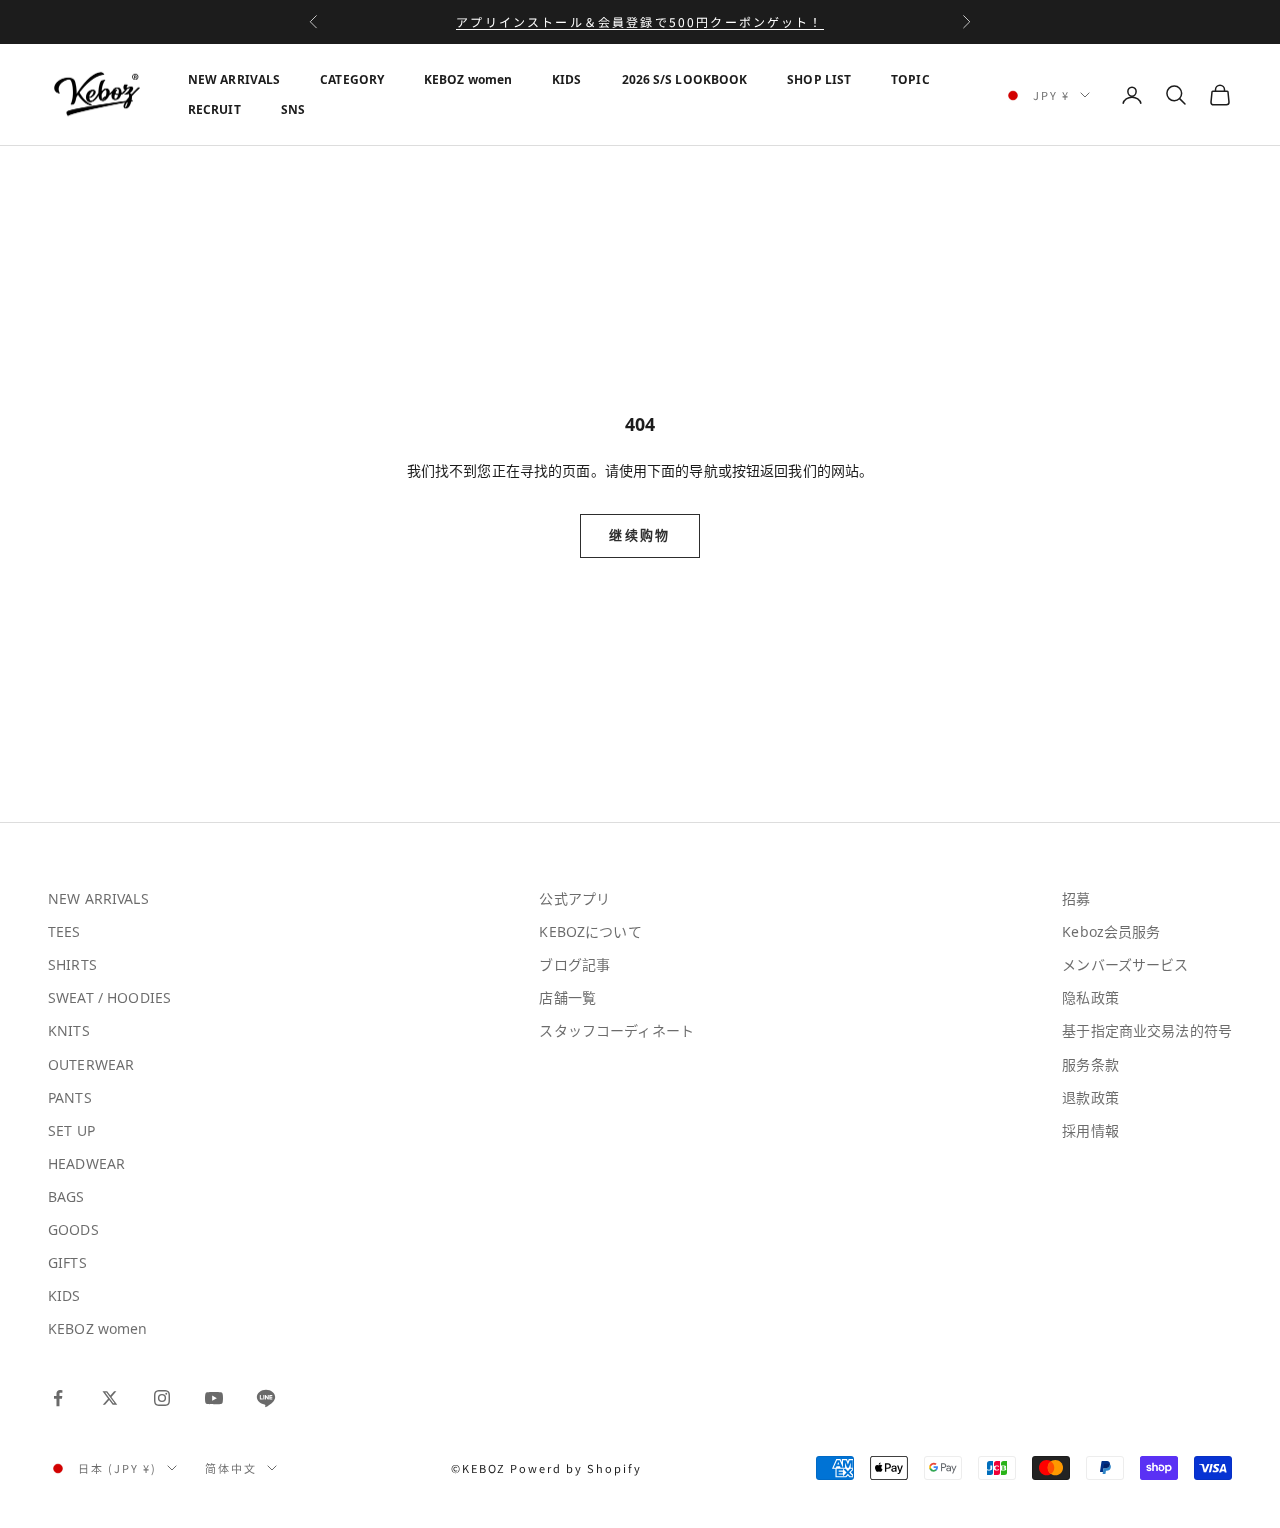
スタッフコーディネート (616, 1030)
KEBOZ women (468, 79)
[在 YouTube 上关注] (214, 1398)
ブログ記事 (574, 964)
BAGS (66, 1196)
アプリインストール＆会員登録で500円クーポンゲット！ (639, 21)
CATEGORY (352, 79)
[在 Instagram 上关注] (162, 1398)
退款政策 (1090, 1097)
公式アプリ (574, 898)
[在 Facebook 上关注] (58, 1398)
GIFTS (67, 1262)
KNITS (69, 1030)
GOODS (73, 1229)
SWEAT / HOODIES (109, 997)
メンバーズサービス (1125, 964)
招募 (1076, 898)
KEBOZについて (590, 931)
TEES (64, 931)
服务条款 (1090, 1064)
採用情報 (1090, 1130)
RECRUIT (214, 109)
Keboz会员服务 (1111, 931)
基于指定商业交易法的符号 (1147, 1030)
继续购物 (639, 535)
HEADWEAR (86, 1163)
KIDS (566, 79)
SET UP (71, 1130)
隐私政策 (1090, 997)
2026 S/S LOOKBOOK (685, 79)
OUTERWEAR (91, 1064)
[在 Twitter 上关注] (110, 1398)
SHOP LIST (819, 79)
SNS (293, 109)
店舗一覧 (567, 997)
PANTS (70, 1097)
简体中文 (231, 1468)
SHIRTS (72, 964)
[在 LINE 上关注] (266, 1398)
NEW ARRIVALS (234, 79)
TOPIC (910, 79)
